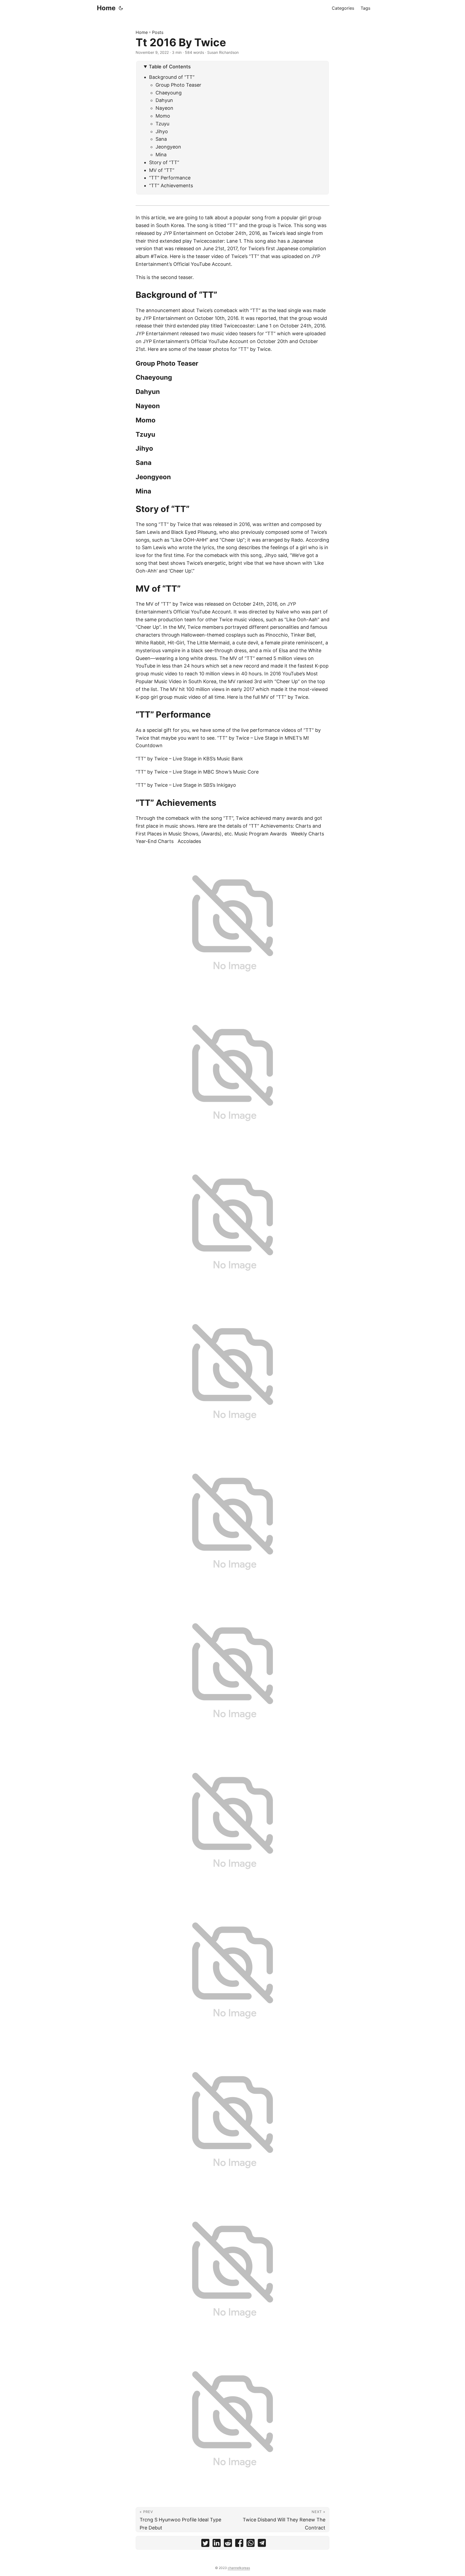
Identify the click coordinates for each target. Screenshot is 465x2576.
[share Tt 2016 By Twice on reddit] (228, 2544)
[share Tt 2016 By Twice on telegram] (262, 2544)
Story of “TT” (164, 162)
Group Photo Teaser (178, 85)
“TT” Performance (170, 178)
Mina (161, 155)
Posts (158, 32)
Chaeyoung (169, 93)
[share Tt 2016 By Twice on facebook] (239, 2544)
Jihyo (162, 131)
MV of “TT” (162, 170)
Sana (161, 139)
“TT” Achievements (171, 186)
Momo (163, 116)
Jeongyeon (168, 147)
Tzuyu (162, 124)
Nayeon (164, 108)
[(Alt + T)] (121, 8)
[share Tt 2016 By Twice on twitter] (205, 2544)
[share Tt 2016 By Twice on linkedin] (217, 2544)
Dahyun (164, 100)
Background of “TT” (172, 77)
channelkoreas (239, 2568)
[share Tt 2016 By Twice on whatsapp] (251, 2544)
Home (106, 8)
